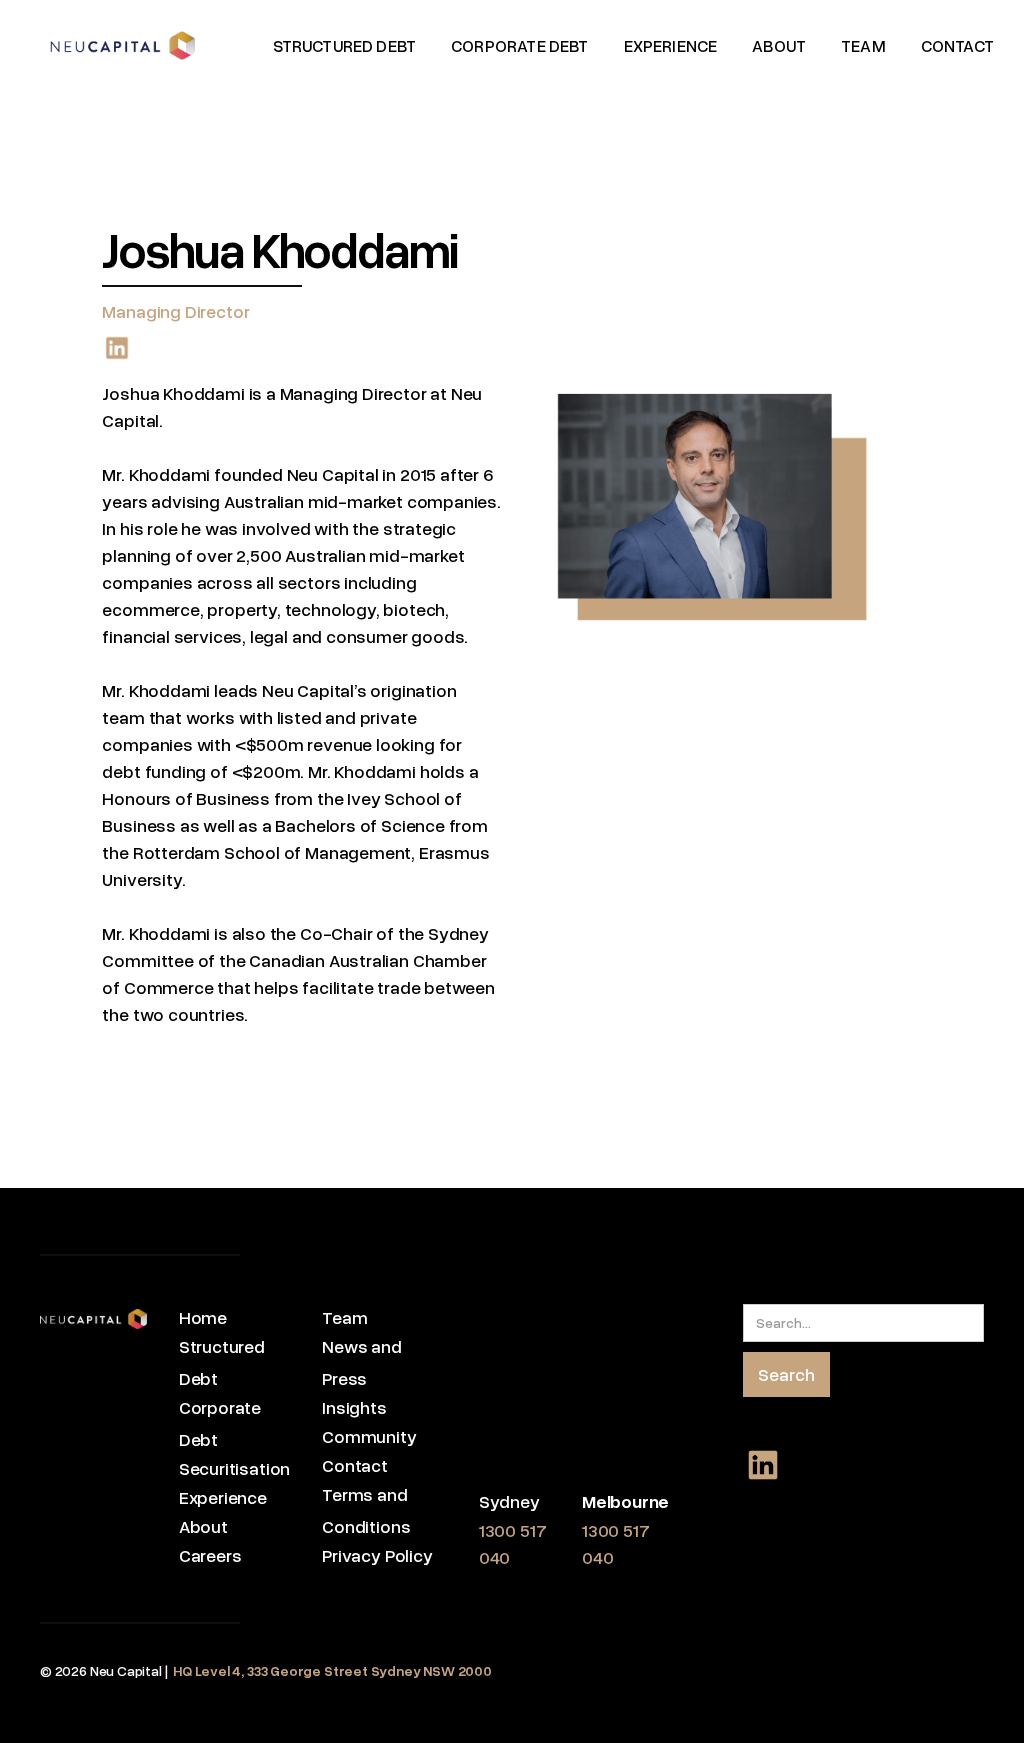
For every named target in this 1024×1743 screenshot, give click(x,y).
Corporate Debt (220, 1423)
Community (369, 1436)
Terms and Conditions (366, 1510)
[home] (122, 45)
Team (344, 1317)
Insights (354, 1407)
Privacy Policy (377, 1555)
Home (203, 1317)
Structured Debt (222, 1362)
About (203, 1526)
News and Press (362, 1362)
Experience (223, 1497)
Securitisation (234, 1468)
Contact (355, 1465)
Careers (210, 1555)
